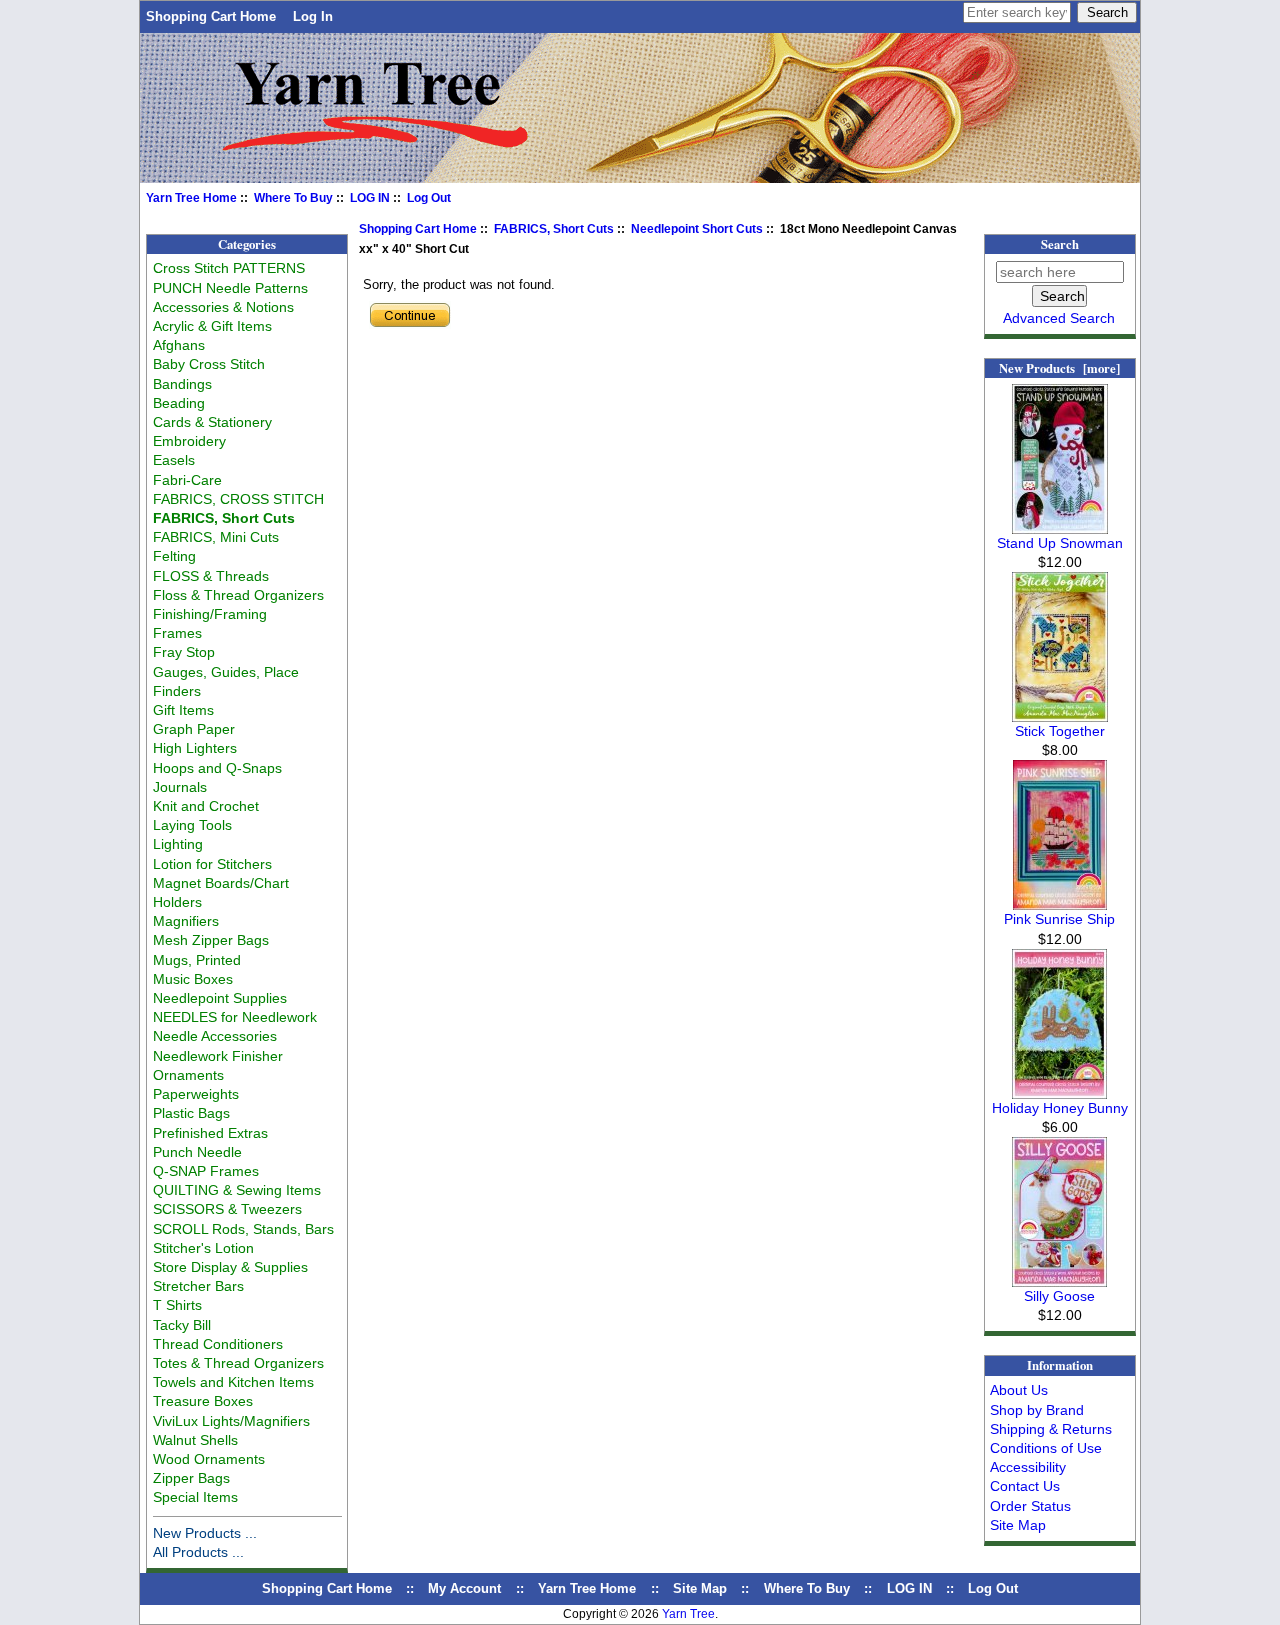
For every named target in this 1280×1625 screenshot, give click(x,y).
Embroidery (189, 441)
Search (1060, 244)
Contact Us (1025, 1486)
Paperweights (196, 1094)
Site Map (1018, 1525)
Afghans (179, 345)
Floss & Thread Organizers (238, 595)
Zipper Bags (191, 1478)
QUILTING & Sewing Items (237, 1190)
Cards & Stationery (212, 422)
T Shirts (177, 1305)
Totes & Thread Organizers (238, 1363)
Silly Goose (1059, 1296)
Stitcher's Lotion (203, 1248)
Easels (174, 460)
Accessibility (1028, 1467)
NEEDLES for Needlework (235, 1017)
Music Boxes (193, 979)
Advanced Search (1059, 318)
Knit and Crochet (206, 806)
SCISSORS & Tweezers (227, 1209)
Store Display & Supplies (230, 1267)
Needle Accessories (215, 1036)
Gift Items (183, 710)
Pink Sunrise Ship (1059, 919)
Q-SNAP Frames (206, 1171)
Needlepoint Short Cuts (697, 229)
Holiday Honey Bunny (1060, 1108)
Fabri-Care (187, 480)
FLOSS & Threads (211, 576)
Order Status (1030, 1506)
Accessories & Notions (223, 307)
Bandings (182, 384)
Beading (179, 403)
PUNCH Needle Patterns (230, 288)
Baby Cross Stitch (209, 364)
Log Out (429, 198)
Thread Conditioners (218, 1344)
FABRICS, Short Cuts (554, 229)
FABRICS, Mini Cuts (216, 537)
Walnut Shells (195, 1440)
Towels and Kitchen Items (233, 1382)
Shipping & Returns (1051, 1429)
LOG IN (370, 198)
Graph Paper (194, 729)
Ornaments (188, 1075)
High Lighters (195, 748)
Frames (177, 633)
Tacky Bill (182, 1325)
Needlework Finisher (218, 1056)
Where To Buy (293, 198)
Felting (174, 556)
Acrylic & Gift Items (212, 326)
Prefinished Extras (210, 1133)
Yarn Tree (688, 1614)
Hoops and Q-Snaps (217, 768)
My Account (464, 1588)
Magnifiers (186, 921)
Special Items (195, 1497)
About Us (1019, 1390)
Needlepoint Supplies (220, 998)
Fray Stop (184, 652)
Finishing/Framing (210, 614)
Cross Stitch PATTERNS (229, 268)
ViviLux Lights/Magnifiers (231, 1421)
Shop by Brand (1037, 1410)
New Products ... (205, 1533)
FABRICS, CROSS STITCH (238, 499)
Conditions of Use (1046, 1448)
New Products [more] (1059, 368)
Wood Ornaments (209, 1459)
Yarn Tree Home (191, 198)
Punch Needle (197, 1152)
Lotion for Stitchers (212, 864)
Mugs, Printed (197, 960)
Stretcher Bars (198, 1286)
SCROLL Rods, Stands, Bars (243, 1229)
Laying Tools (192, 825)
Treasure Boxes (203, 1401)
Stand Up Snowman (1060, 543)
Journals (180, 787)
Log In (313, 16)
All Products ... (198, 1552)
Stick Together (1060, 731)
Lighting (178, 844)
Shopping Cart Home (211, 16)
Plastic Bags (191, 1113)
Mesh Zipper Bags (211, 940)
